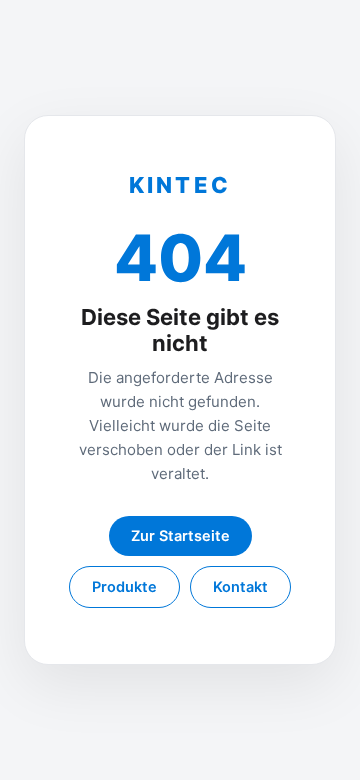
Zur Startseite (180, 536)
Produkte (124, 587)
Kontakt (240, 587)
